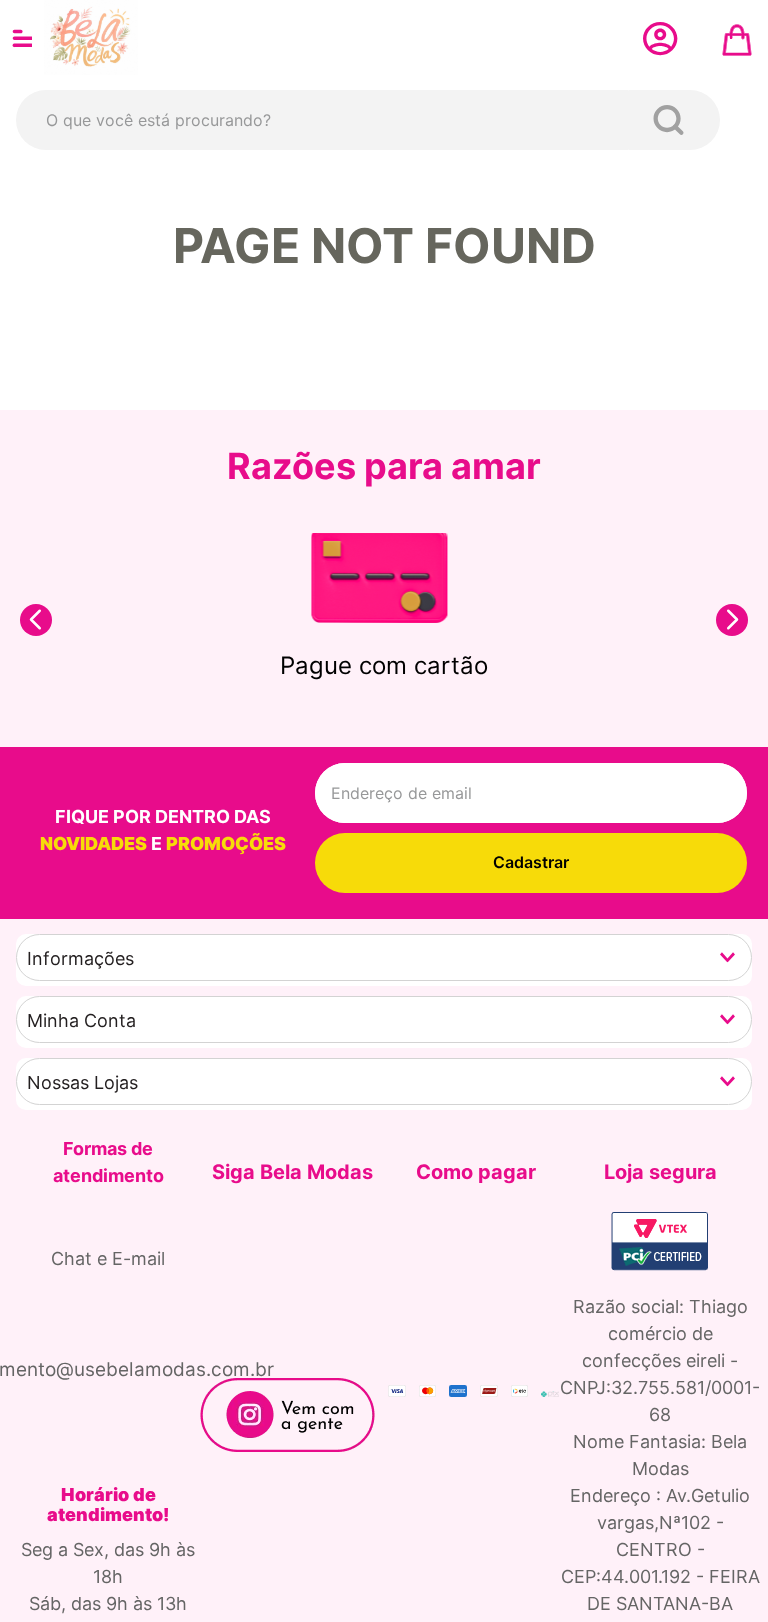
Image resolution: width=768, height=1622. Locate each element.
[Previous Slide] (36, 620)
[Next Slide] (732, 620)
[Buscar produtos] (672, 120)
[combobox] (368, 120)
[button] (384, 957)
